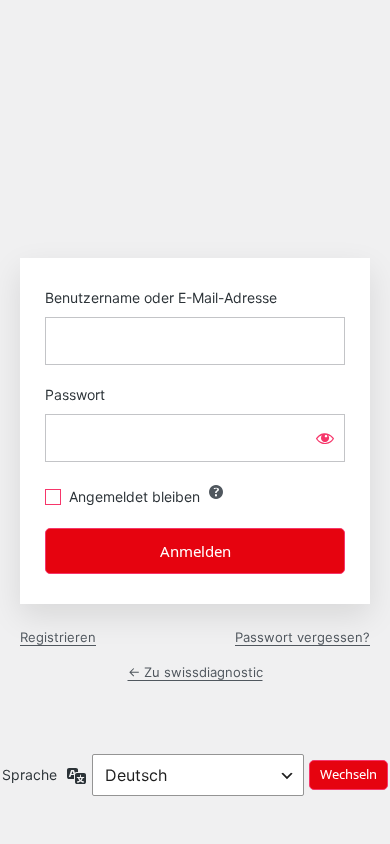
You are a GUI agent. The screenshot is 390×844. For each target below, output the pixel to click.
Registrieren (58, 637)
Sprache (29, 774)
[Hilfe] (216, 492)
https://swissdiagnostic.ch (195, 159)
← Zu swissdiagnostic (195, 672)
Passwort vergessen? (302, 637)
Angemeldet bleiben (134, 496)
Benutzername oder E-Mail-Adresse (161, 297)
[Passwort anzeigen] (325, 438)
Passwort (75, 394)
